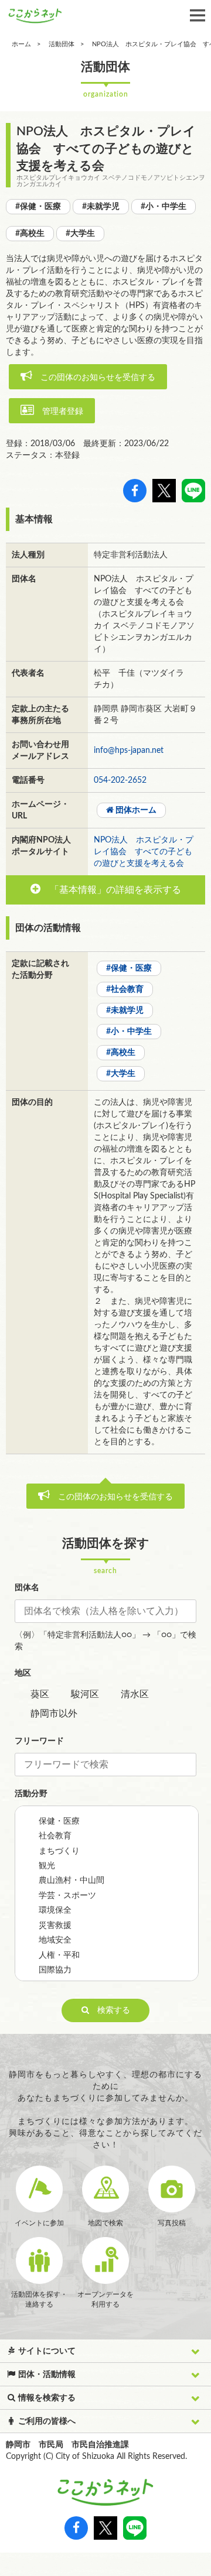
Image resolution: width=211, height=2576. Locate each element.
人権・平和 (59, 1955)
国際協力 (55, 1970)
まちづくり (59, 1851)
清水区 (135, 1694)
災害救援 (55, 1926)
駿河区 (85, 1694)
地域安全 (55, 1940)
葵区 (40, 1694)
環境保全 (55, 1910)
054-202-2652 (120, 780)
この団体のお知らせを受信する (94, 378)
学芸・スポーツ (67, 1896)
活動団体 (62, 44)
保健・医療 (59, 1821)
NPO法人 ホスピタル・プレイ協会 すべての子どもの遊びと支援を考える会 (144, 852)
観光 (47, 1866)
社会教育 (55, 1836)
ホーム (21, 44)
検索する (110, 2010)
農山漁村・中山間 (72, 1880)
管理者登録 (59, 412)
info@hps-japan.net (129, 751)
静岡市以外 (54, 1714)
